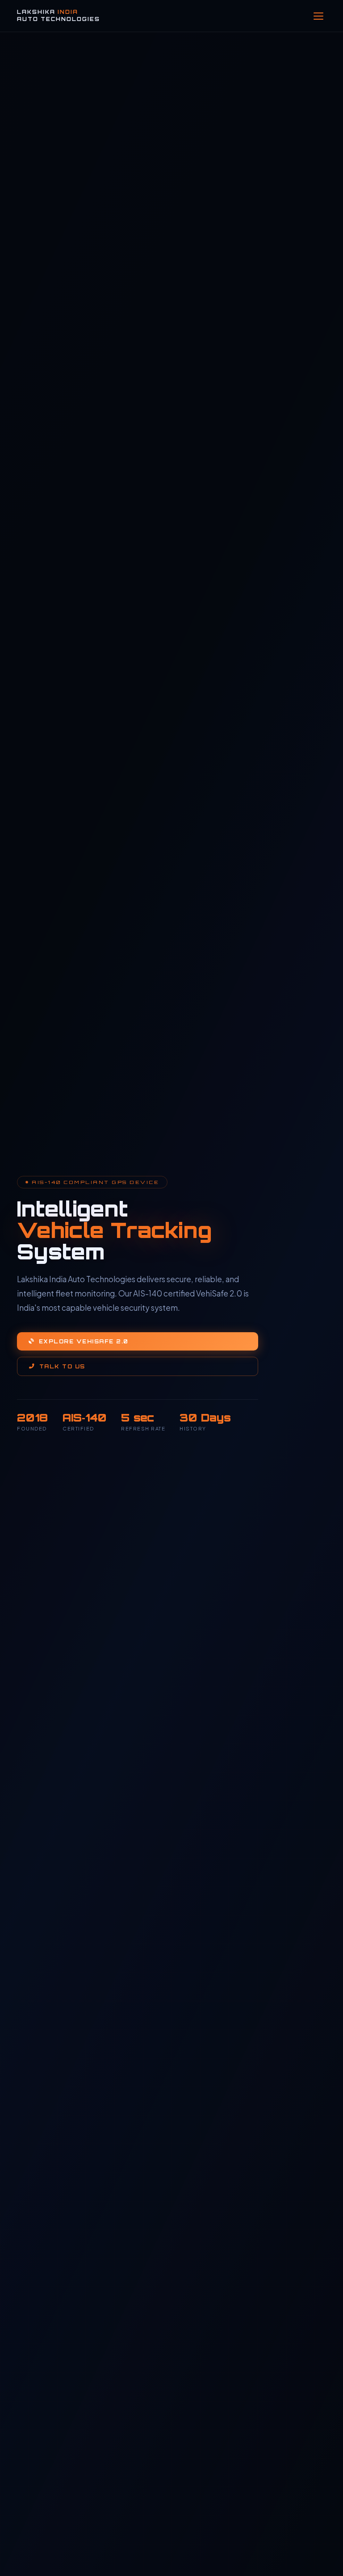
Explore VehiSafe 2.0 (84, 1341)
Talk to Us (62, 1366)
